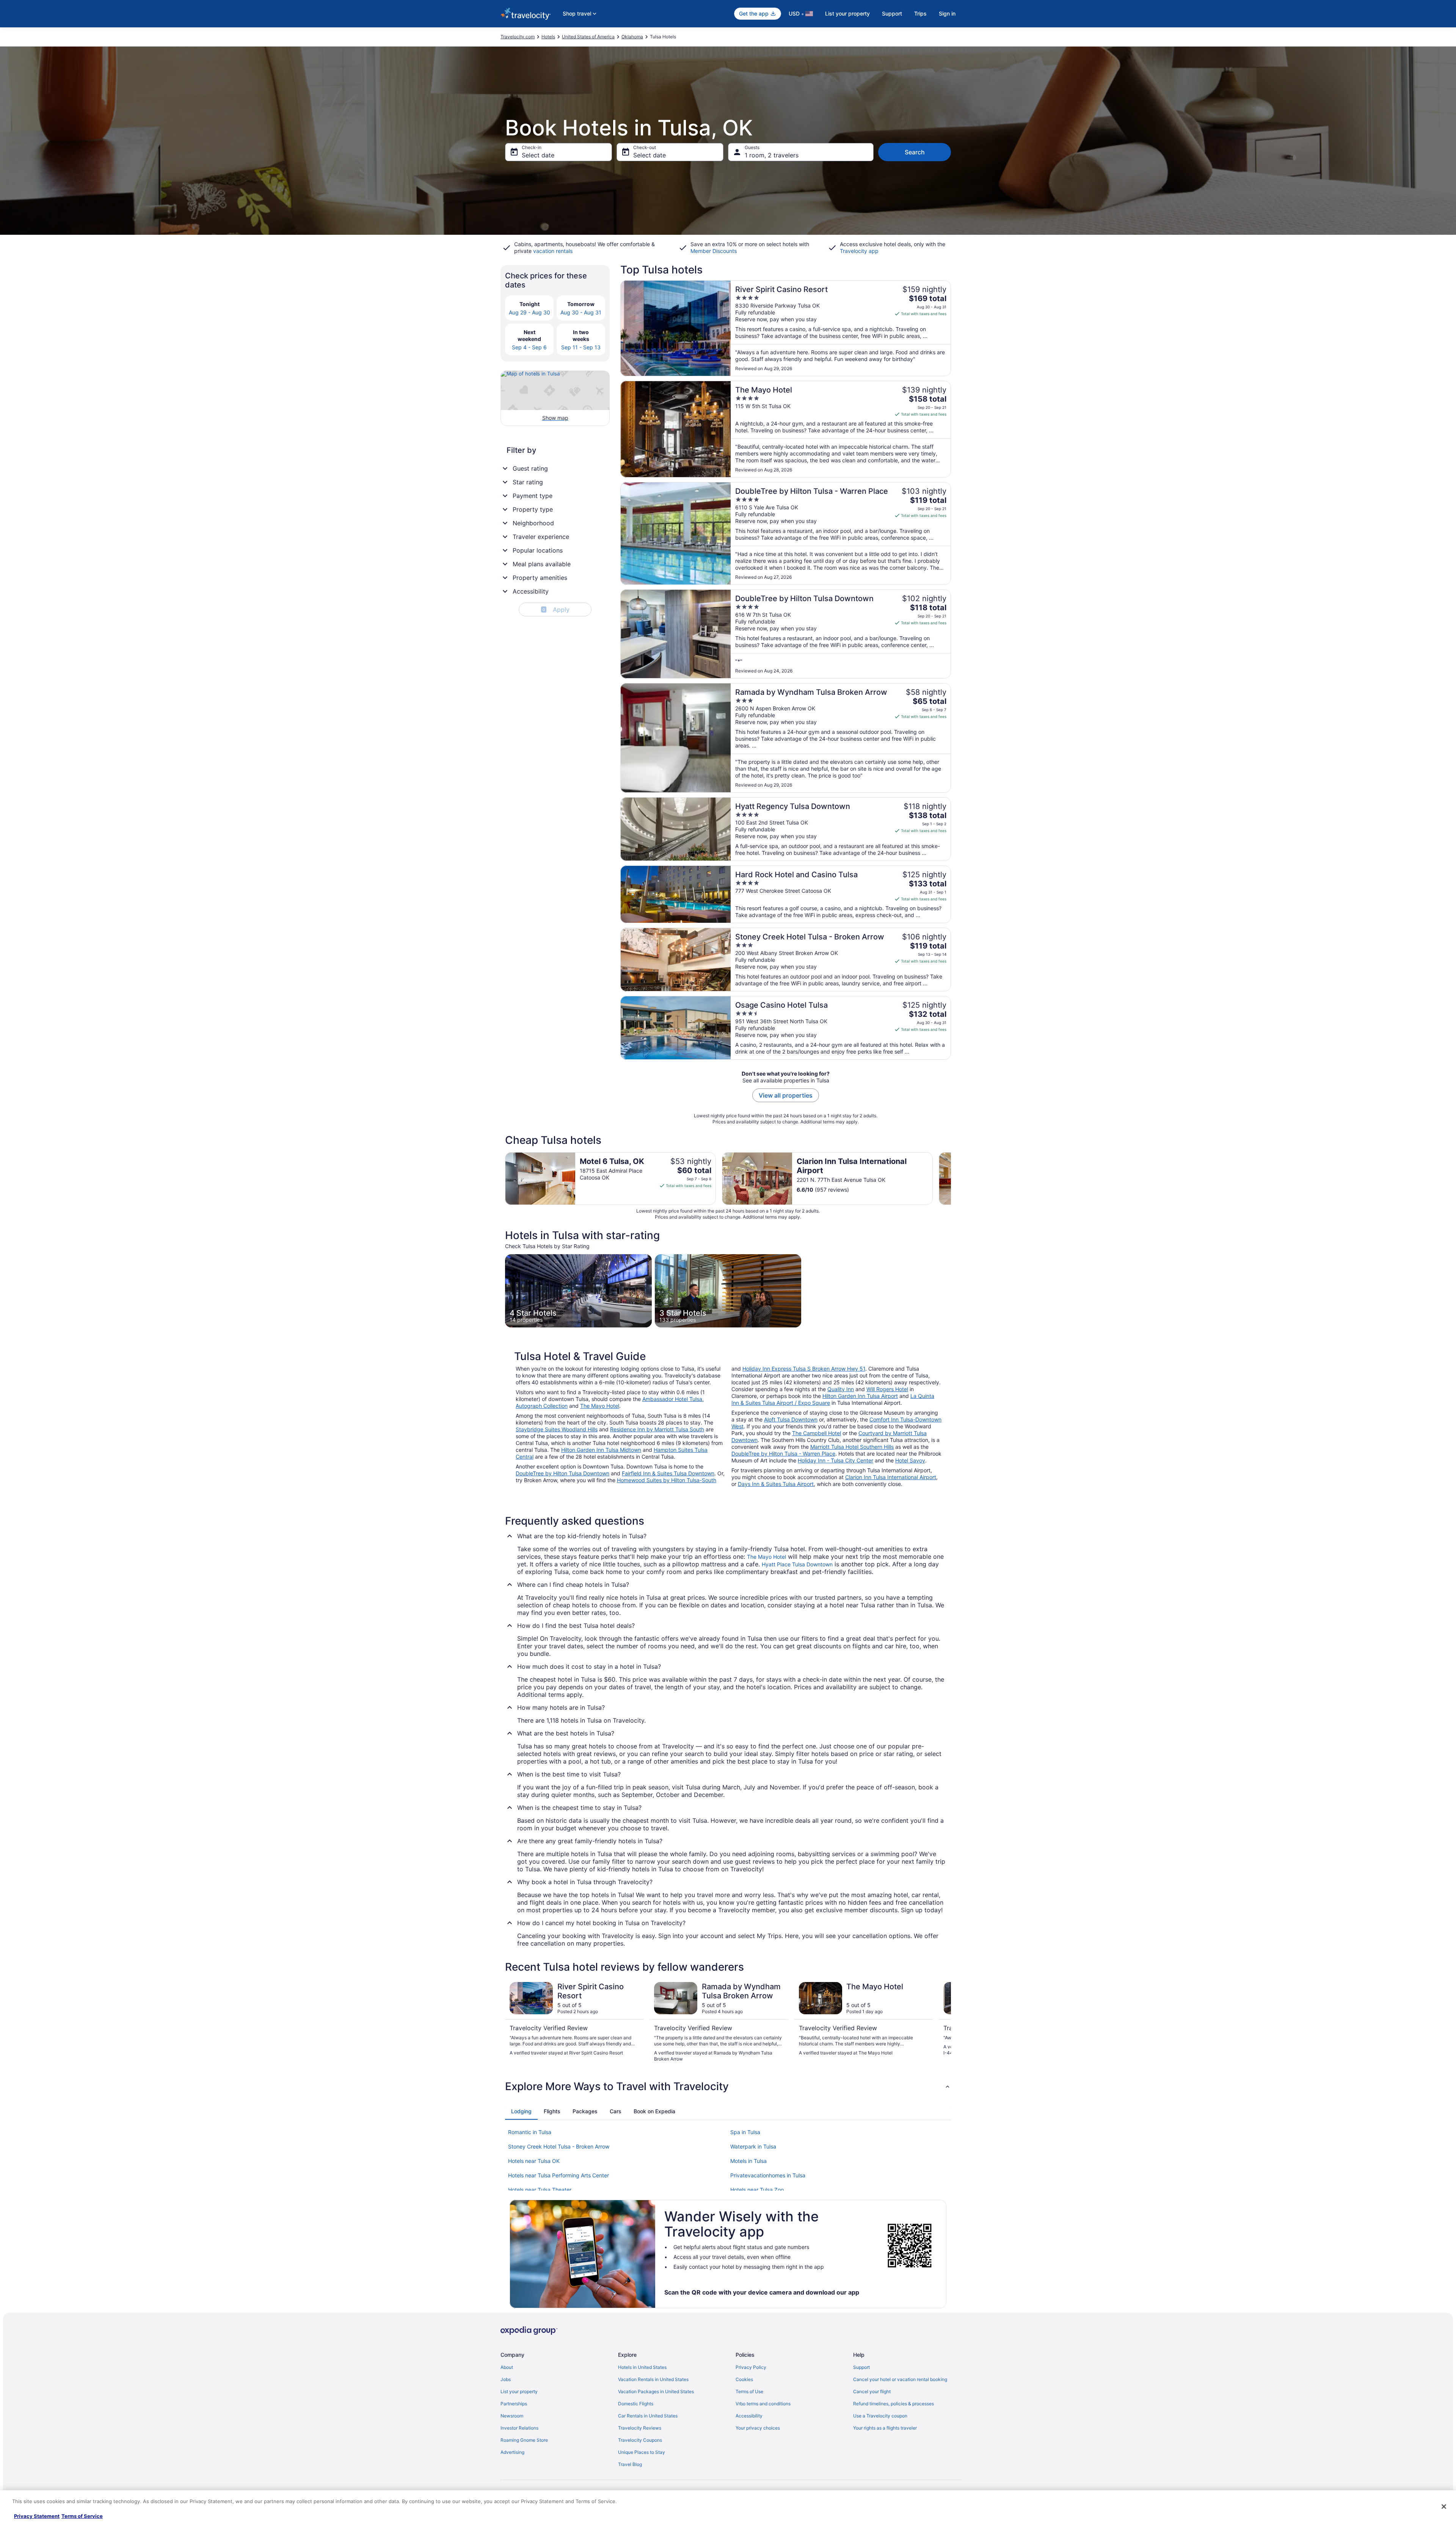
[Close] (1444, 2507)
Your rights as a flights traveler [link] (885, 2428)
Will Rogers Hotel (887, 1389)
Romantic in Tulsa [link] (530, 2132)
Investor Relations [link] (519, 2428)
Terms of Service (82, 2516)
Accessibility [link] (749, 2416)
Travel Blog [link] (630, 2464)
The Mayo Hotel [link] (766, 1557)
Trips (920, 13)
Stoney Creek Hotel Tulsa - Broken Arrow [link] (559, 2146)
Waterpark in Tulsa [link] (753, 2146)
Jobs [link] (506, 2379)
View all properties (786, 1095)
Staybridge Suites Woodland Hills (557, 1429)
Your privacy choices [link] (758, 2428)
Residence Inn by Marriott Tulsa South (657, 1429)
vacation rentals (553, 251)
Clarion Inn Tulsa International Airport (891, 1477)
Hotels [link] (548, 37)
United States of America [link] (588, 37)
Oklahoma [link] (632, 37)
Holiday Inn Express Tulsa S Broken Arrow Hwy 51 (804, 1369)
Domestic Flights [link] (636, 2404)
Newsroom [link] (512, 2416)
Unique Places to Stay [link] (642, 2452)
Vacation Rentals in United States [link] (653, 2379)
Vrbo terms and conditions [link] (763, 2404)
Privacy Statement (37, 2516)
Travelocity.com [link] (518, 37)
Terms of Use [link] (749, 2391)
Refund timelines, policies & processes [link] (894, 2404)
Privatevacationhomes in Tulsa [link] (768, 2175)
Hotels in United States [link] (642, 2367)
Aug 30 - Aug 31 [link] (581, 312)
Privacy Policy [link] (751, 2367)
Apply (556, 609)
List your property (847, 13)
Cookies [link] (744, 2379)
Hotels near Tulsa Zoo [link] (757, 2190)
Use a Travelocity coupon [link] (880, 2416)
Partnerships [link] (514, 2404)
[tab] (521, 2111)
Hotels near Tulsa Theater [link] (540, 2190)
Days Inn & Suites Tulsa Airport (776, 1484)
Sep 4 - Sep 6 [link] (529, 347)
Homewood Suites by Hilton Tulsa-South (667, 1480)
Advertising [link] (512, 2452)
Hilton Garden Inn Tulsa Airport (860, 1396)
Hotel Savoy (910, 1460)
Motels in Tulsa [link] (748, 2161)
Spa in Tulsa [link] (745, 2132)
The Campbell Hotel (817, 1433)
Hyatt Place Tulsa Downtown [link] (797, 1564)
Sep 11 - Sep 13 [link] (581, 347)
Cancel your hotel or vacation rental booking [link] (900, 2379)
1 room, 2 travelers (772, 155)
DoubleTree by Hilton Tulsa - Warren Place (783, 1454)
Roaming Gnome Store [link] (524, 2440)
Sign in (947, 13)
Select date (538, 155)
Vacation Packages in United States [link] (656, 2391)
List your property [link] (519, 2391)
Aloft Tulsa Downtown (791, 1419)
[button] (728, 2086)
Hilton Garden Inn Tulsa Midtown (601, 1450)
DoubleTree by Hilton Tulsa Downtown (562, 1473)
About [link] (507, 2367)
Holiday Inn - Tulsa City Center (835, 1460)
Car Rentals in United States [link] (648, 2416)
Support (892, 13)
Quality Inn (841, 1389)
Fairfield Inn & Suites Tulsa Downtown (668, 1473)
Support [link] (861, 2367)
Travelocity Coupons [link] (640, 2440)
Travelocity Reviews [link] (640, 2428)
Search (915, 152)
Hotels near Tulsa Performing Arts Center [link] (559, 2175)
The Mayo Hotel (600, 1406)
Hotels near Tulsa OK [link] (534, 2161)
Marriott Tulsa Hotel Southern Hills (852, 1447)
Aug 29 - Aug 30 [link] (530, 312)
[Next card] (951, 1178)
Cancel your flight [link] (872, 2391)
